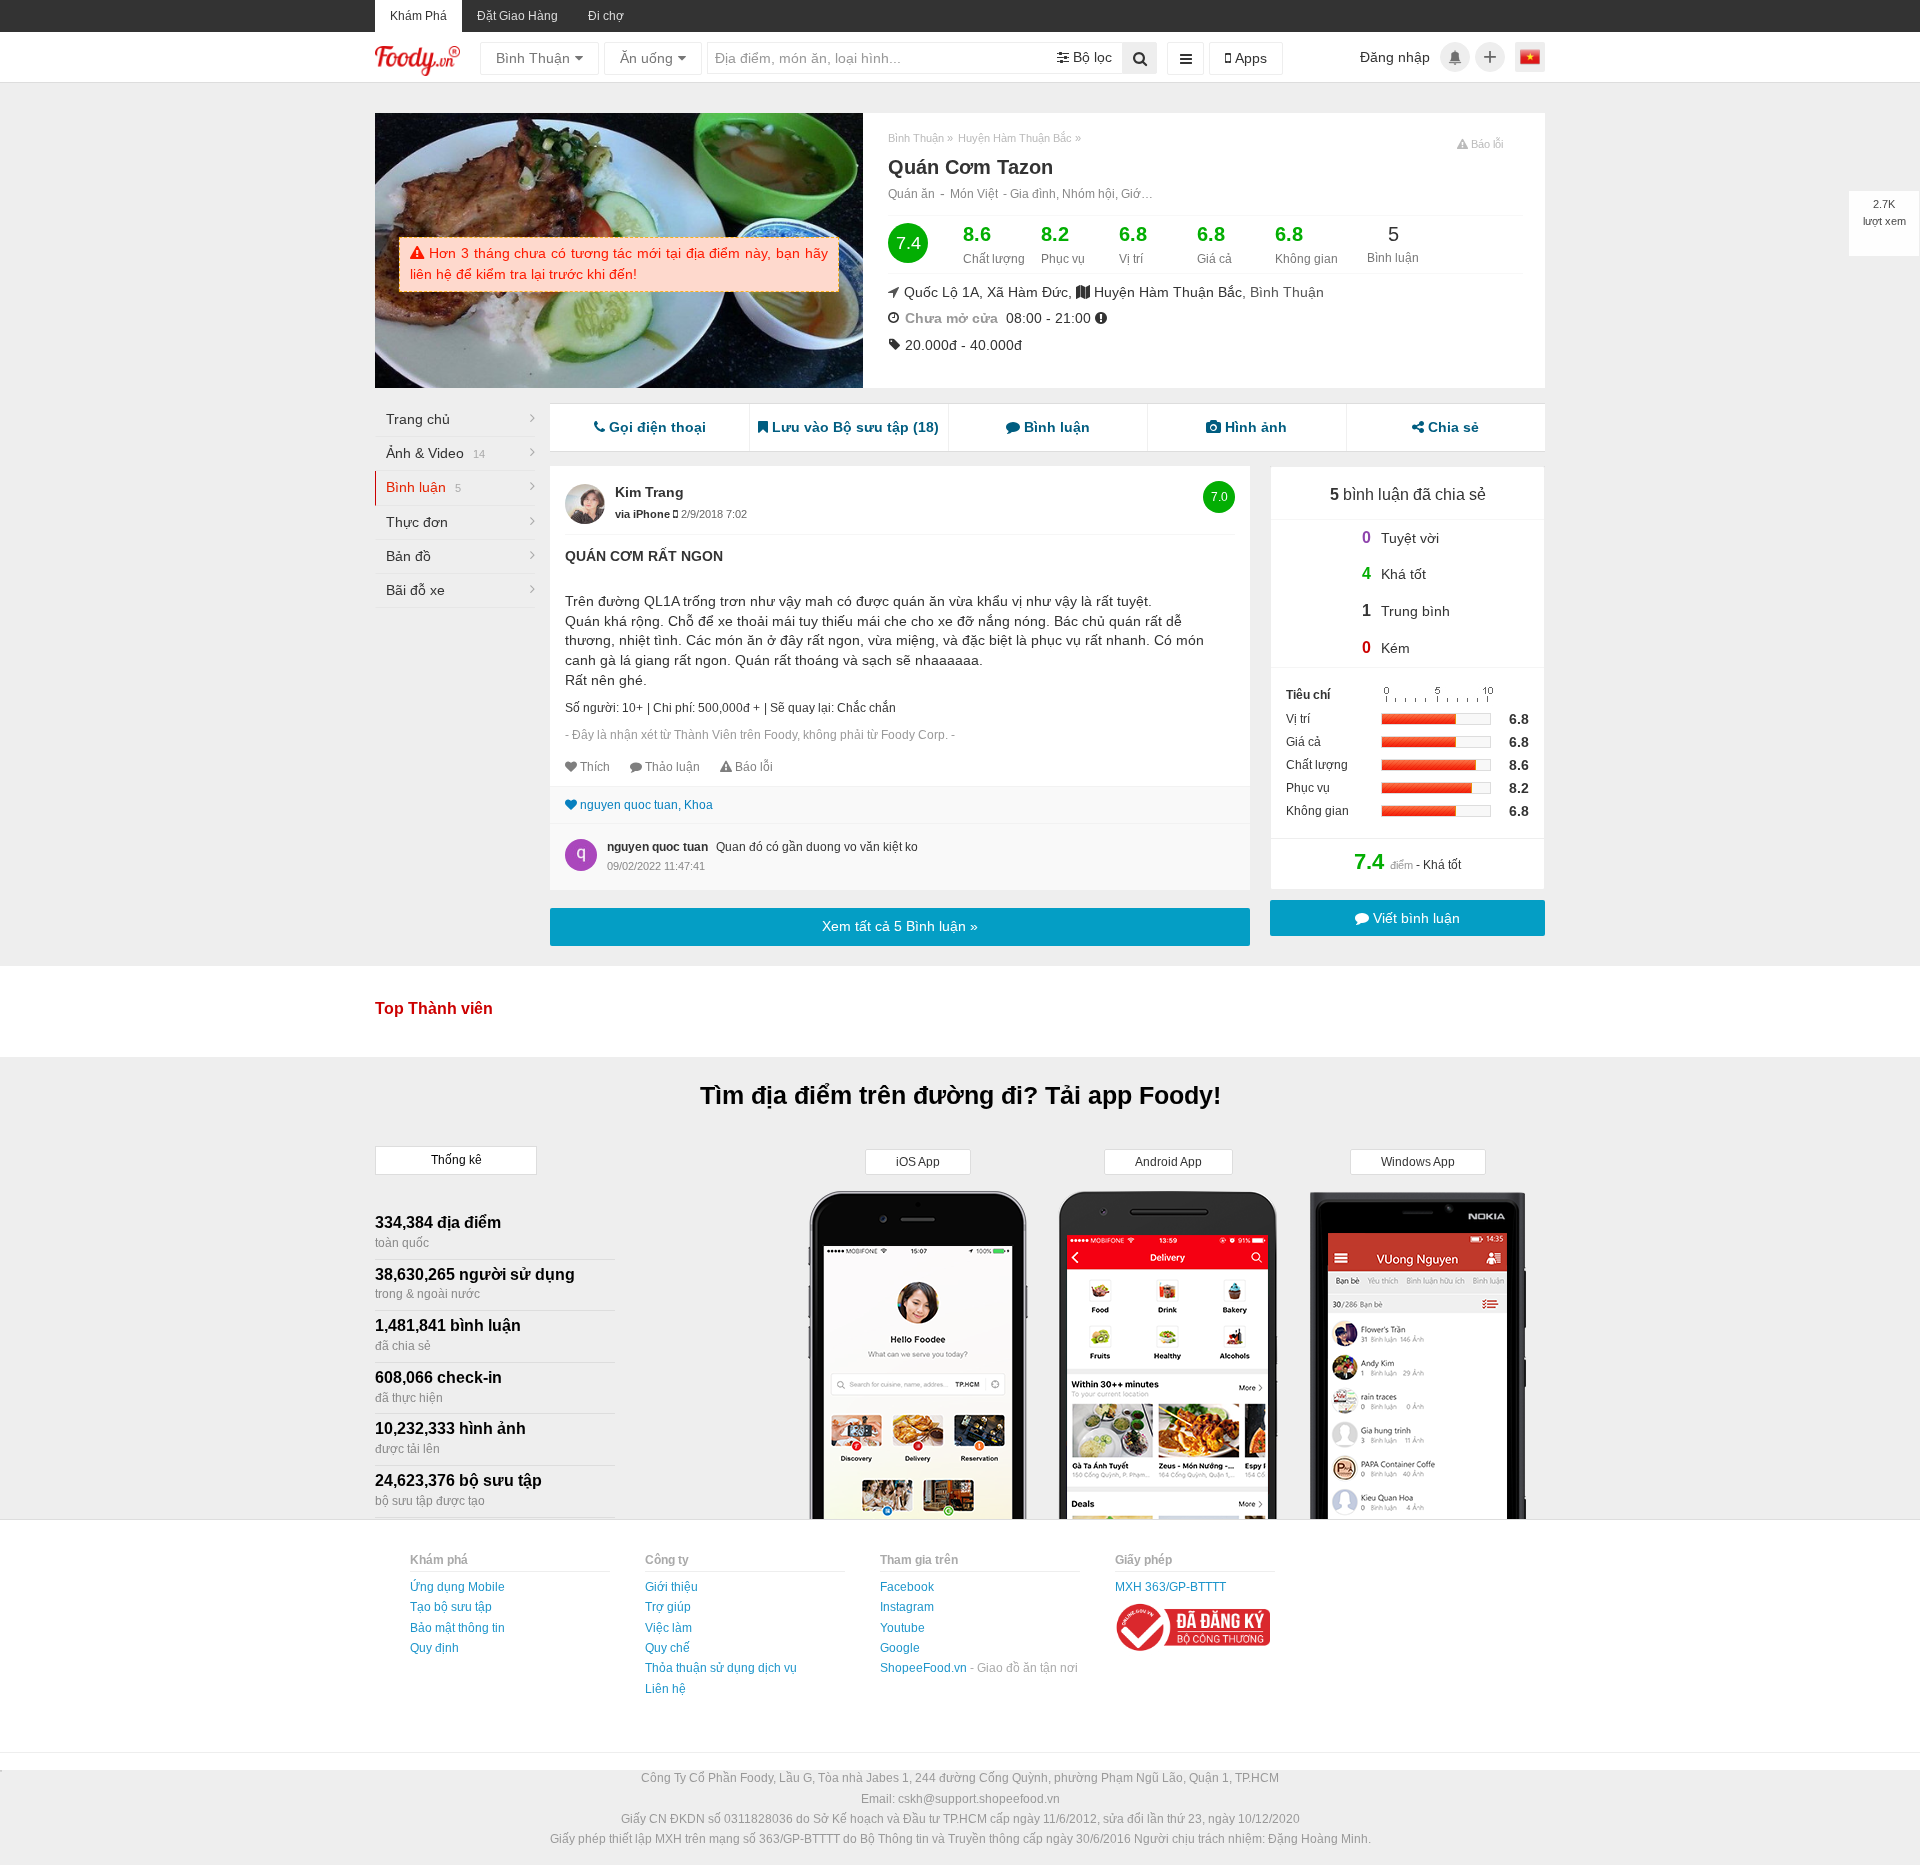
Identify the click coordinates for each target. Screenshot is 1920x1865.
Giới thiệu (671, 1587)
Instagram (907, 1607)
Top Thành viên (434, 1008)
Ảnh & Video (435, 453)
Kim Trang (649, 492)
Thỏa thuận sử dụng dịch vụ (721, 1668)
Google (900, 1648)
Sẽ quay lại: (802, 708)
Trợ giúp (668, 1607)
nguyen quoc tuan (657, 847)
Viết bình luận (1414, 918)
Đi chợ (606, 16)
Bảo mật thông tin (457, 1628)
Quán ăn (911, 194)
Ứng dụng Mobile (457, 1587)
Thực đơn (417, 522)
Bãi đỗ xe (415, 590)
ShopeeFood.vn (925, 1668)
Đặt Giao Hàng (517, 16)
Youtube (902, 1628)
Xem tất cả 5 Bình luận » (900, 926)
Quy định (434, 1648)
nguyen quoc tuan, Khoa (646, 805)
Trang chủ (418, 419)
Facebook (907, 1587)
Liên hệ (665, 1689)
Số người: (592, 708)
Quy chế (667, 1648)
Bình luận (423, 487)
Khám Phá (418, 16)
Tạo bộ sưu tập (451, 1607)
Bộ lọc (1090, 57)
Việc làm (668, 1628)
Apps (1249, 58)
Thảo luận (672, 767)
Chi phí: (674, 708)
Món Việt (974, 194)
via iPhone (644, 514)
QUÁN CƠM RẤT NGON (644, 556)
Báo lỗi (754, 767)
